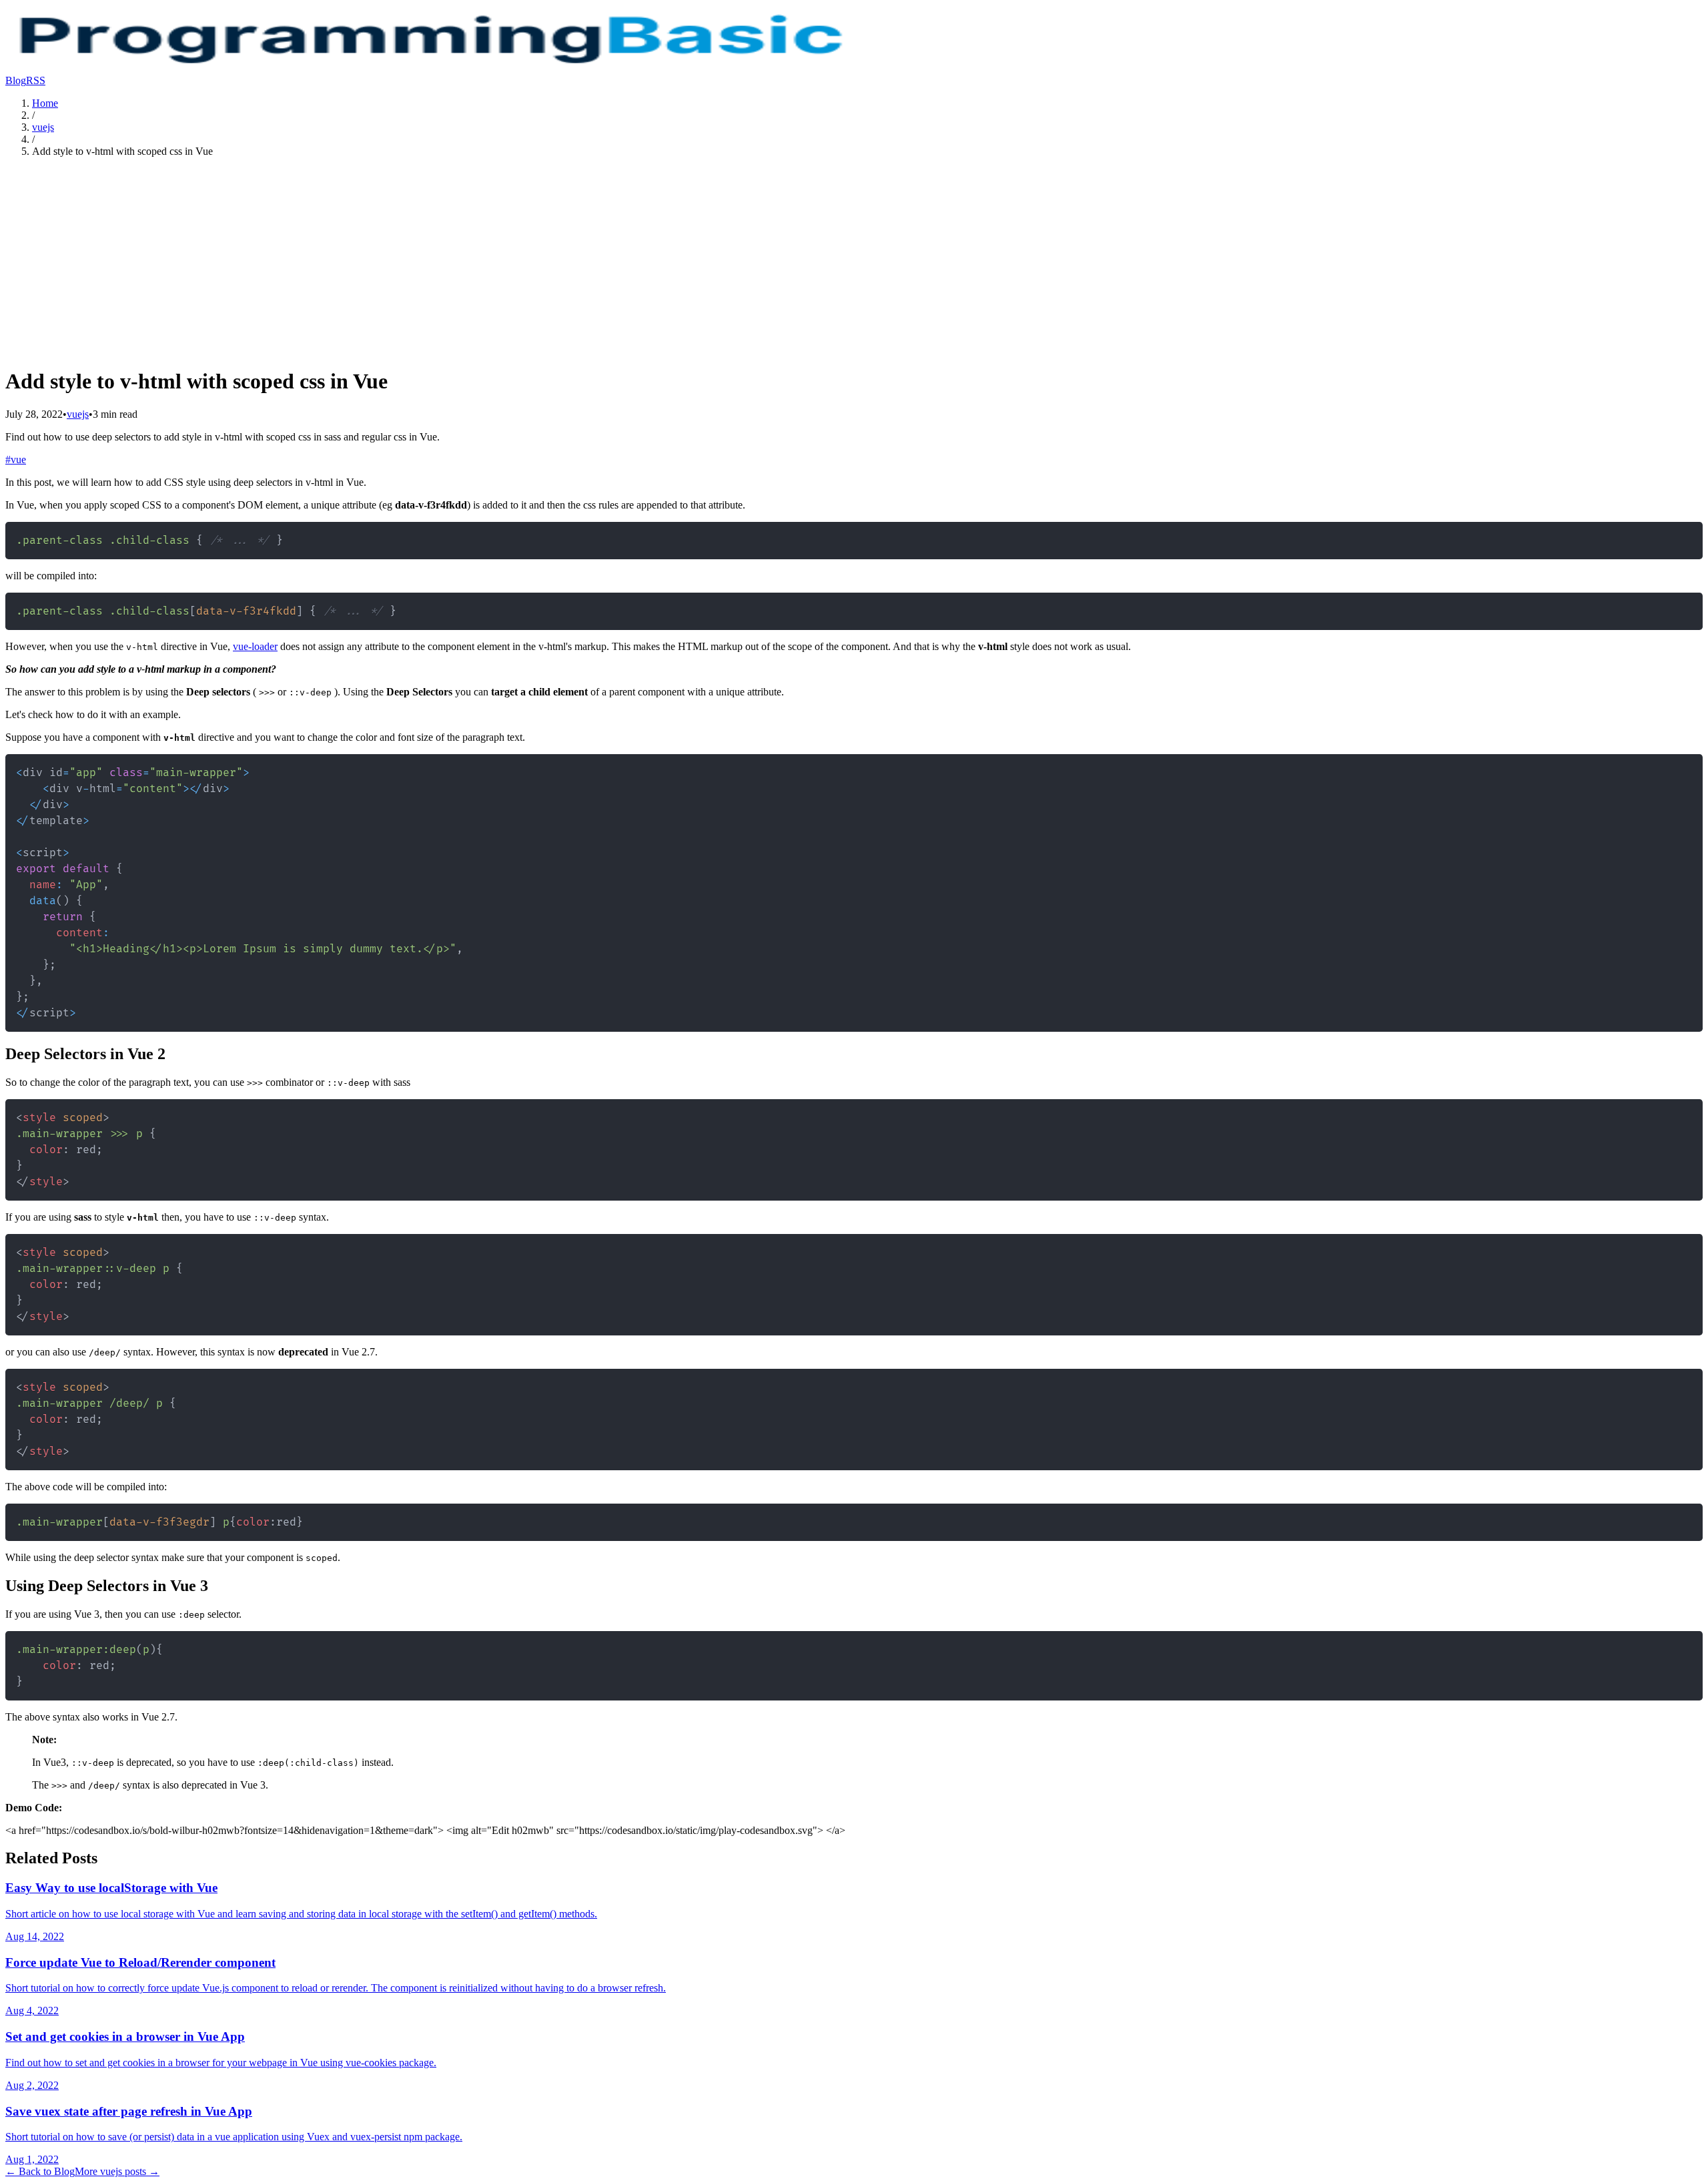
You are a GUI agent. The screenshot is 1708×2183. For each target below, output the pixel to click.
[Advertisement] (854, 262)
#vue (16, 459)
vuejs (43, 127)
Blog (16, 80)
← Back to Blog (40, 2171)
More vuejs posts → (117, 2171)
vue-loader (255, 646)
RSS (36, 80)
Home (45, 103)
